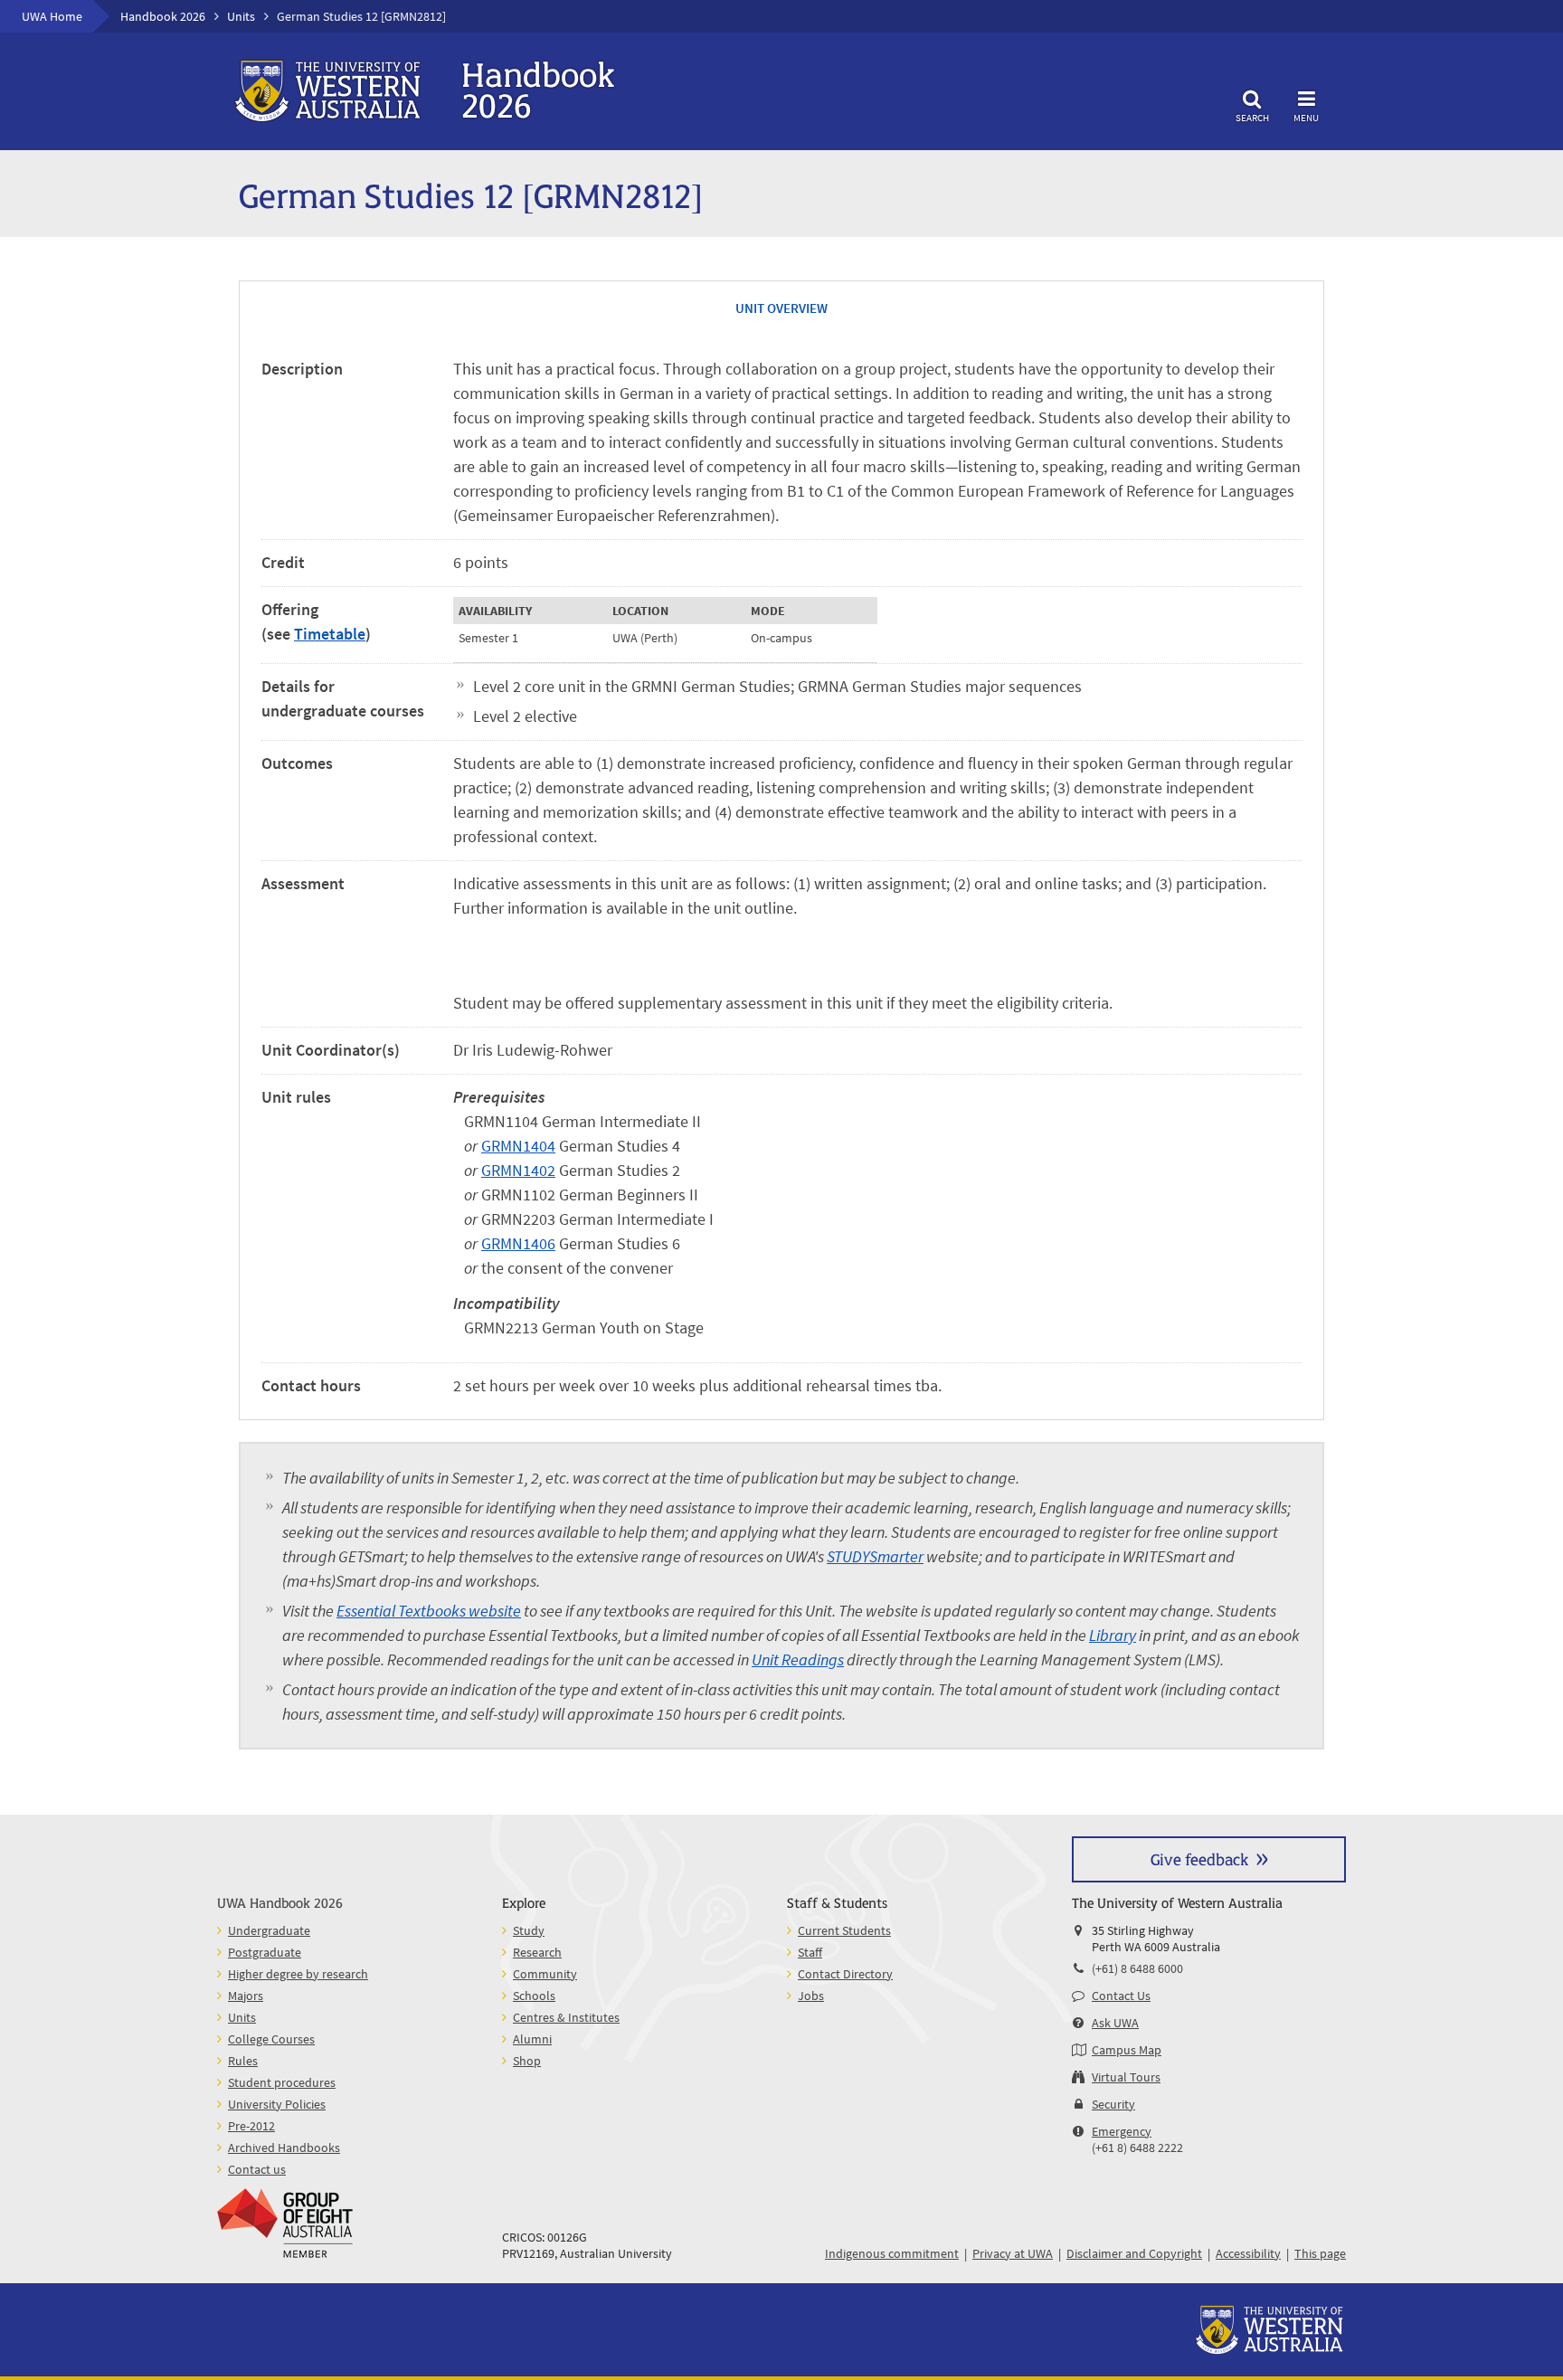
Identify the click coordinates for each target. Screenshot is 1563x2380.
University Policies (277, 2104)
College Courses (271, 2039)
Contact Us (1121, 1996)
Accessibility (1248, 2253)
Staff (810, 1952)
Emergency (1122, 2131)
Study (529, 1930)
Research (537, 1952)
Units (241, 16)
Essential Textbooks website (429, 1611)
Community (545, 1974)
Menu (1306, 117)
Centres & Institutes (566, 2017)
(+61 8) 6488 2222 (1137, 2148)
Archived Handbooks (284, 2148)
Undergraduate (269, 1930)
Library (1113, 1635)
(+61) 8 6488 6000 (1137, 1968)
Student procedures (282, 2082)
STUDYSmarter (875, 1556)
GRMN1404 (518, 1146)
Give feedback (1199, 1858)
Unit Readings (798, 1659)
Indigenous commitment (892, 2253)
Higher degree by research (298, 1974)
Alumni (532, 2039)
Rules (243, 2061)
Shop (527, 2061)
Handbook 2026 (163, 16)
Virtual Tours (1126, 2077)
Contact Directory (845, 1974)
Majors (246, 1996)
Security (1113, 2104)
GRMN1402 (518, 1170)
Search (1252, 117)
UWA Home (52, 16)
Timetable (330, 634)
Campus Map (1127, 2050)
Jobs (811, 1996)
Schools (534, 1996)
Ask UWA (1115, 2023)
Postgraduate (265, 1952)
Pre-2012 (251, 2126)
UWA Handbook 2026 (280, 1902)
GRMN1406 (518, 1243)
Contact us (257, 2169)
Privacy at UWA (1013, 2253)
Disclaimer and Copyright (1134, 2253)
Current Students (844, 1930)
